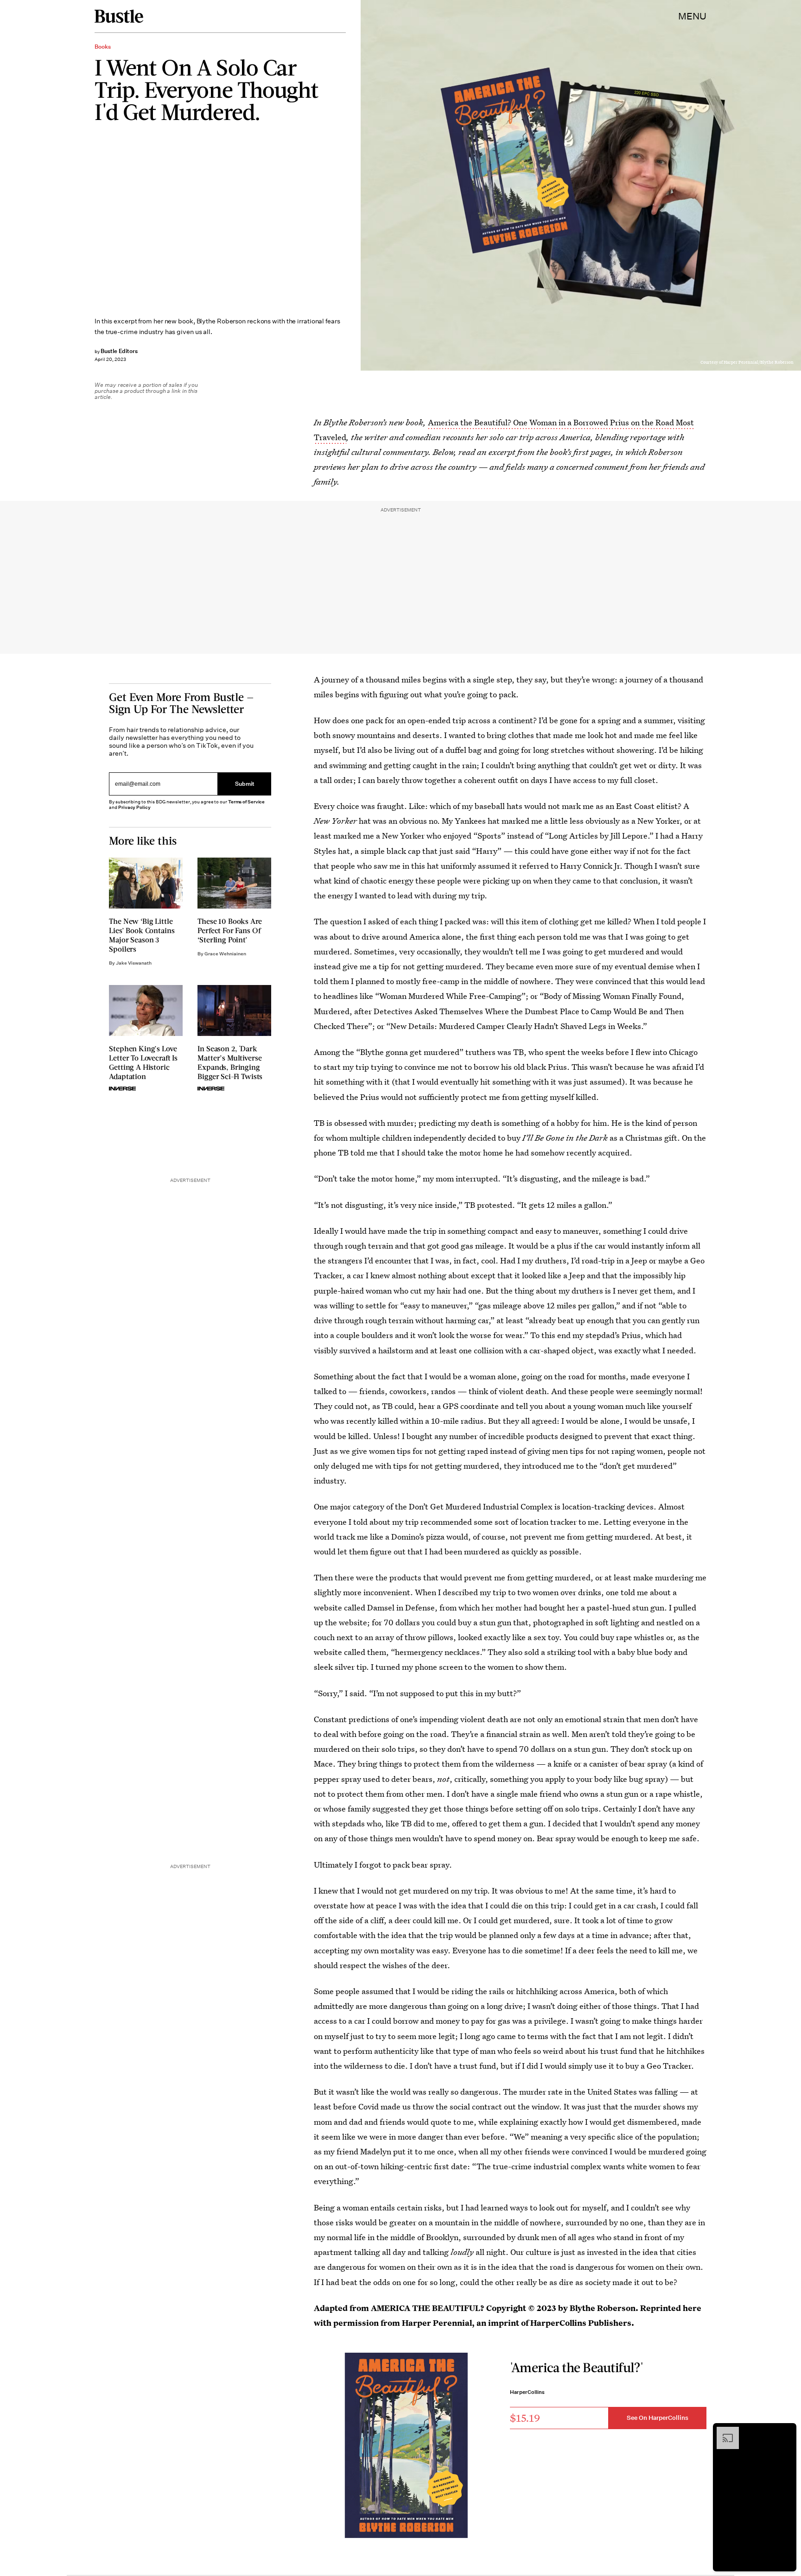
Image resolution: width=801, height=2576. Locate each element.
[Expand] (723, 2431)
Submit (245, 784)
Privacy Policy (134, 807)
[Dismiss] (786, 2431)
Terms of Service (246, 802)
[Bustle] (119, 16)
